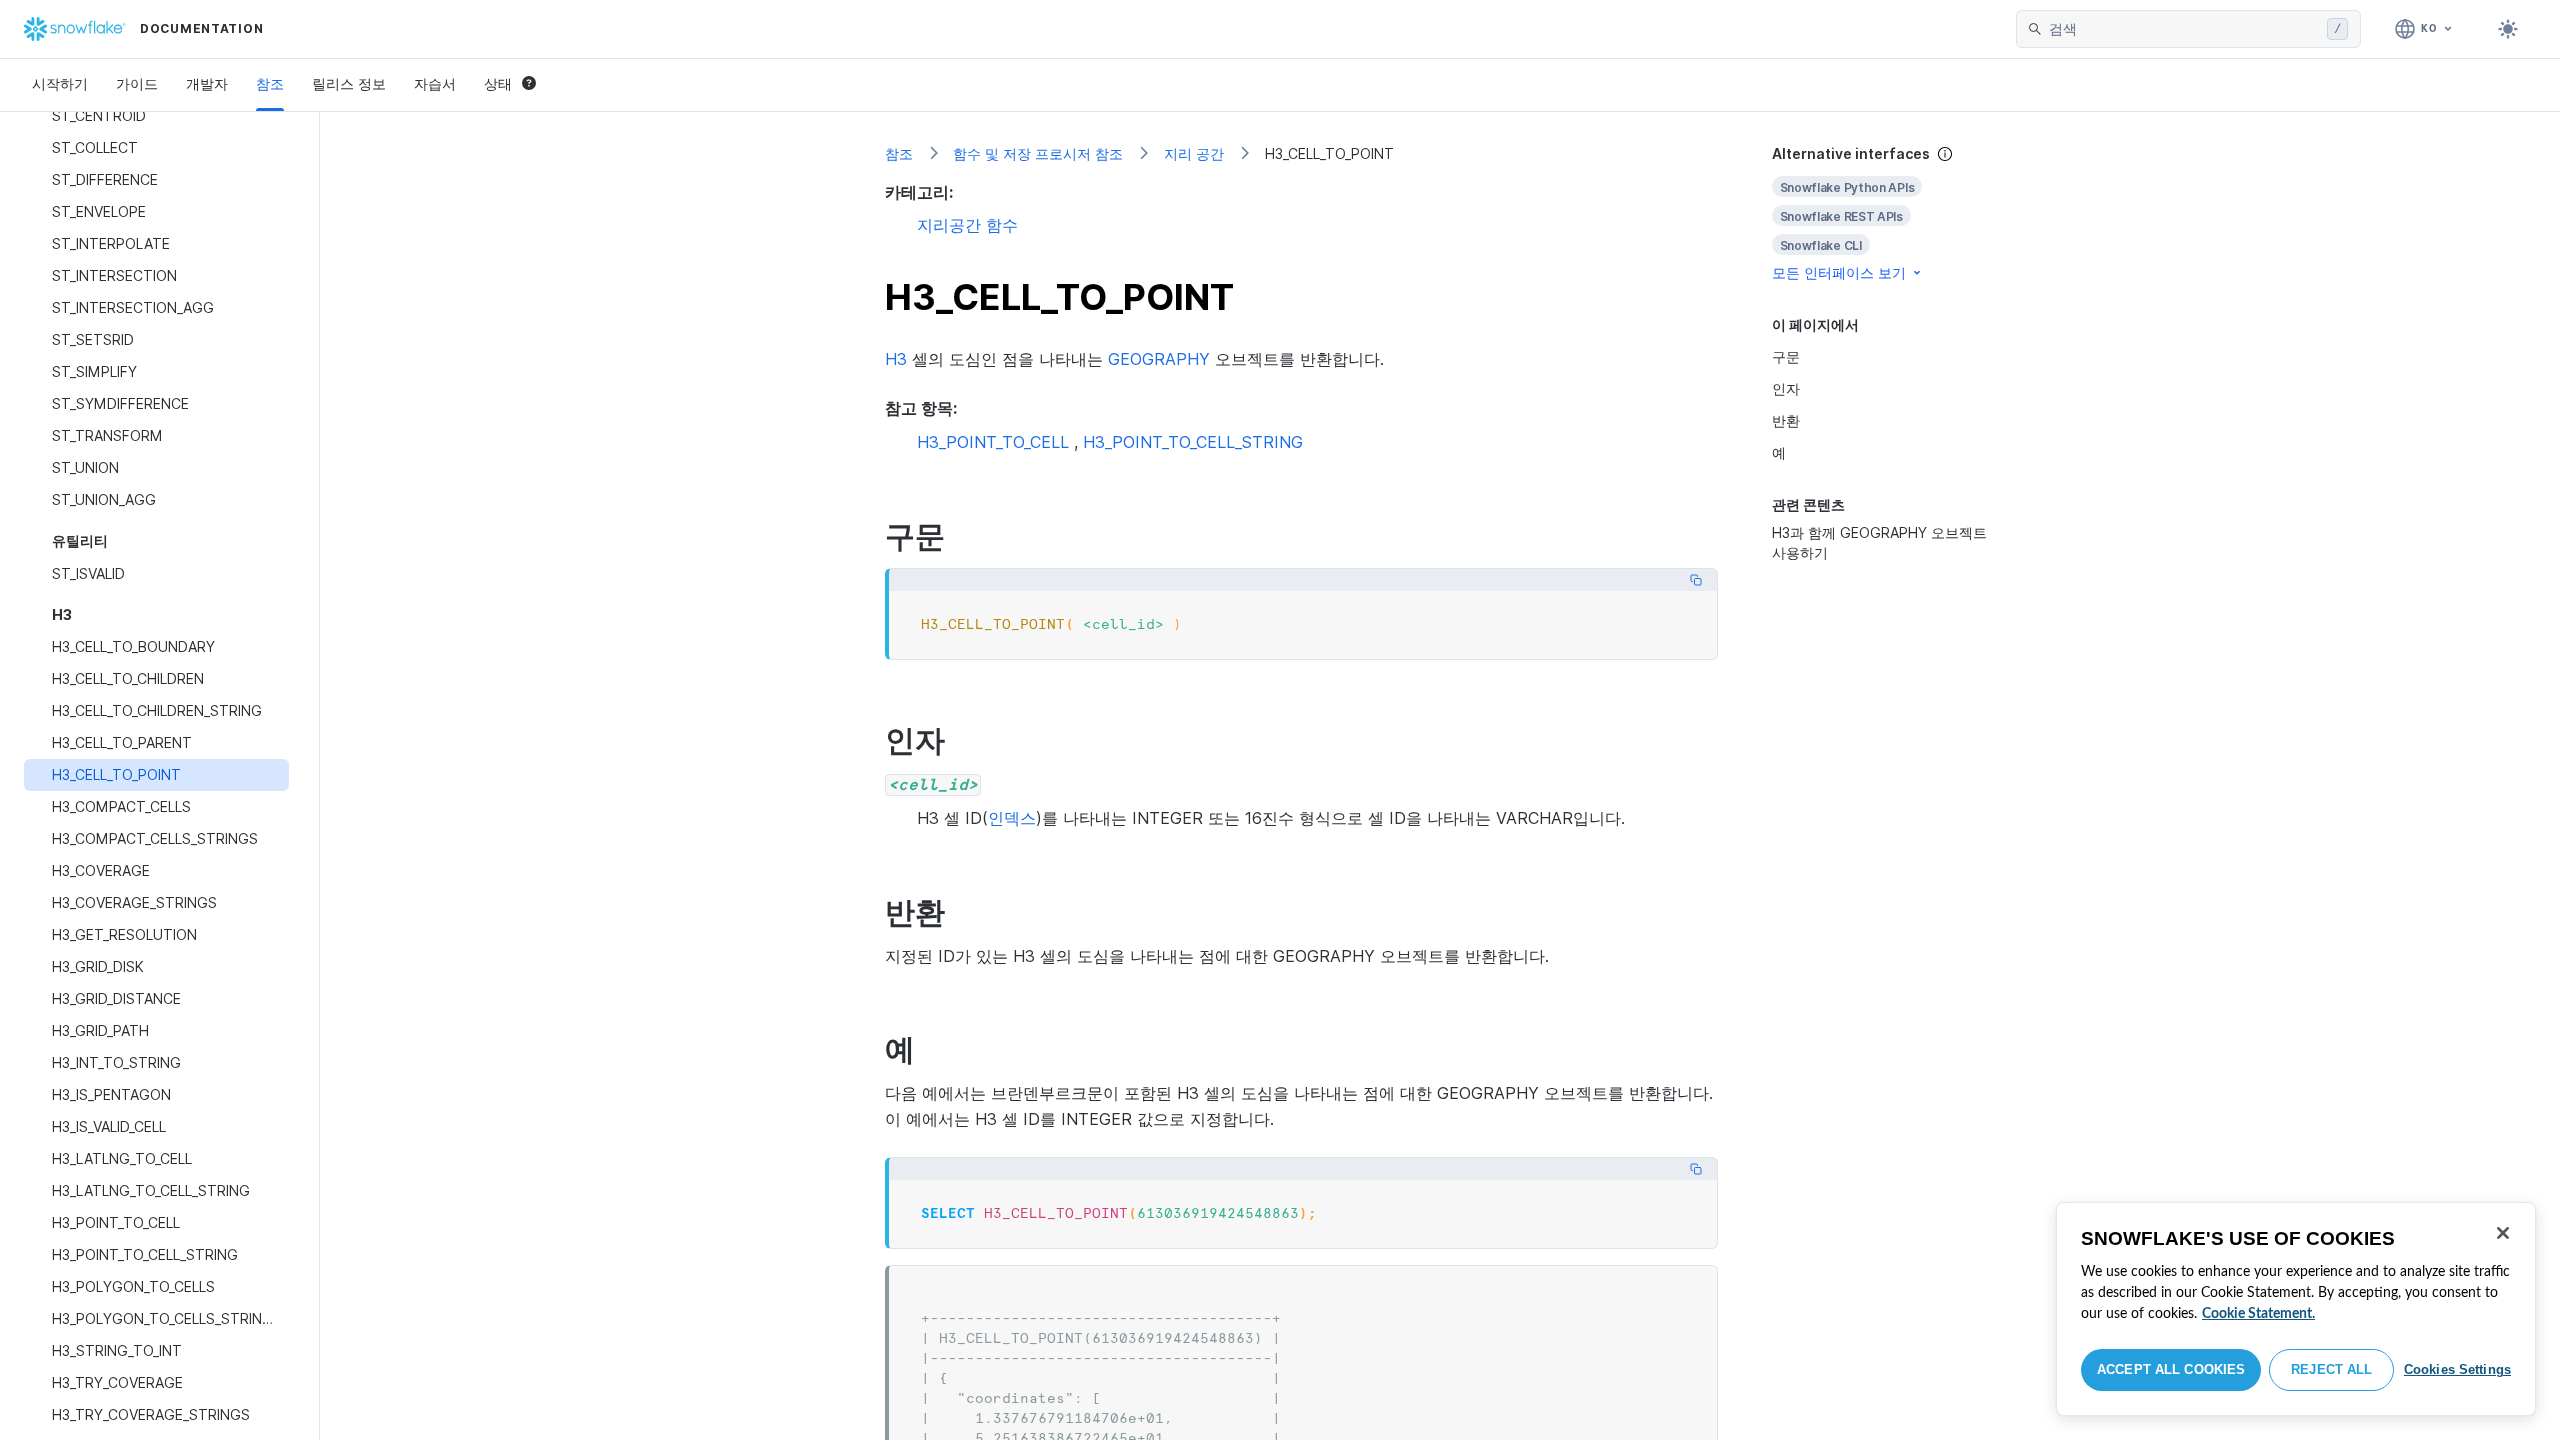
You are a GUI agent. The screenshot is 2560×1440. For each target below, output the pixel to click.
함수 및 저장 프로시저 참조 (1038, 153)
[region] (2296, 1309)
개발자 (207, 83)
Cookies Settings (2457, 1369)
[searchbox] (2184, 29)
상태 (498, 83)
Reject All (2331, 1369)
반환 (1786, 420)
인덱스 (1012, 818)
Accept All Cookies (2171, 1369)
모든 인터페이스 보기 (1839, 272)
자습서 (435, 83)
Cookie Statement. (2258, 1314)
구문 (1786, 356)
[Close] (2503, 1233)
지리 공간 (1194, 153)
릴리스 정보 (349, 83)
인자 (1786, 388)
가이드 (137, 83)
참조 (270, 83)
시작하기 (60, 83)
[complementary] (1884, 213)
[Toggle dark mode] (2508, 29)
